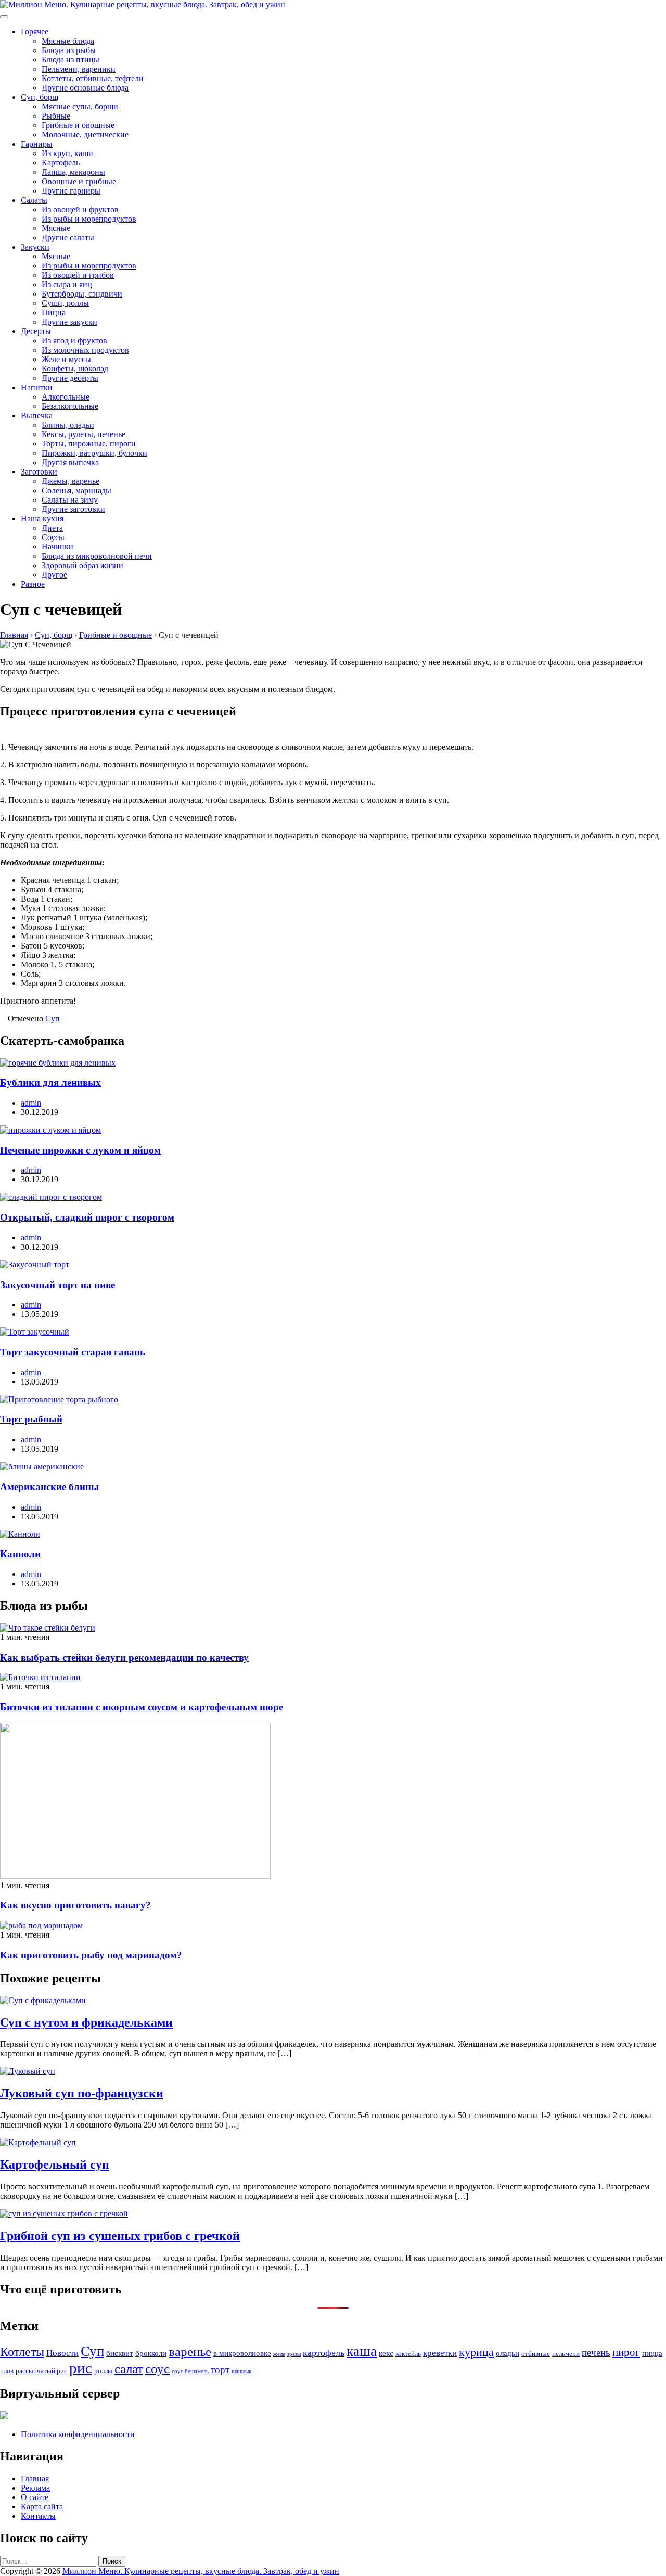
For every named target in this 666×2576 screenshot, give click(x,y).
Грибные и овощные (78, 125)
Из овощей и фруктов (80, 209)
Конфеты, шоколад (75, 369)
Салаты (34, 200)
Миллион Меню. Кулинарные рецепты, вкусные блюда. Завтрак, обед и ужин (201, 2571)
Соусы (53, 537)
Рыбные (56, 116)
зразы (294, 2354)
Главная (35, 2478)
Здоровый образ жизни (82, 565)
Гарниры (37, 144)
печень (596, 2353)
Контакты (38, 2516)
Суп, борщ (40, 97)
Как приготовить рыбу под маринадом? (91, 1955)
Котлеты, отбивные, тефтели (93, 78)
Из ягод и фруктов (74, 341)
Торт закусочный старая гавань (73, 1352)
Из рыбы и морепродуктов (89, 219)
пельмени (566, 2354)
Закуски (35, 247)
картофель (324, 2353)
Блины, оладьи (68, 425)
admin (31, 1103)
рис (81, 2368)
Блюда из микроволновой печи (97, 556)
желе (279, 2354)
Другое (54, 575)
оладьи (508, 2353)
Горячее (35, 31)
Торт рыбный (31, 1419)
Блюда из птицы (71, 60)
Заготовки (39, 472)
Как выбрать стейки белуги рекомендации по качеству (124, 1657)
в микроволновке (242, 2353)
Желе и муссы (66, 359)
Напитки (37, 387)
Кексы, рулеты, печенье (84, 434)
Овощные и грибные (79, 181)
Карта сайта (42, 2507)
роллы (103, 2371)
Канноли (20, 1554)
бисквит (120, 2353)
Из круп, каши (67, 153)
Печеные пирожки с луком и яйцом (80, 1150)
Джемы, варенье (71, 481)
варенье (190, 2351)
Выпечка (37, 415)
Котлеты (22, 2352)
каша (362, 2351)
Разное (33, 584)
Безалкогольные (70, 406)
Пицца (54, 312)
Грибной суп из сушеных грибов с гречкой (120, 2236)
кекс (386, 2353)
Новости (62, 2353)
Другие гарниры (71, 191)
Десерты (36, 331)
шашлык (241, 2371)
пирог (626, 2352)
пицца (652, 2353)
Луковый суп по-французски (82, 2093)
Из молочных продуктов (85, 350)
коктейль (408, 2354)
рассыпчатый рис (41, 2371)
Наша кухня (42, 518)
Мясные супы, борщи (80, 106)
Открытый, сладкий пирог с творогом (87, 1217)
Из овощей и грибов (78, 275)
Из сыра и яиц (67, 284)
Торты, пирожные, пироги (89, 444)
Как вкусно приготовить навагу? (75, 1905)
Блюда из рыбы (69, 50)
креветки (440, 2353)
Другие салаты (68, 238)
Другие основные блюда (85, 88)
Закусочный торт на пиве (57, 1285)
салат (129, 2369)
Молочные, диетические (85, 134)
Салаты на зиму (70, 500)
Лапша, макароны (73, 172)
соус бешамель (190, 2371)
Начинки (57, 547)
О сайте (35, 2497)
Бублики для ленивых (50, 1082)
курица (476, 2352)
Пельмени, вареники (79, 69)
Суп (53, 1018)
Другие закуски (69, 322)
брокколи (151, 2353)
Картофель (61, 163)
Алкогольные (66, 397)
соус (157, 2368)
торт (220, 2370)
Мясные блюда (68, 41)
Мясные (56, 228)
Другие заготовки (73, 509)
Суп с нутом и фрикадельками (86, 2022)
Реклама (35, 2488)
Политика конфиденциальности (78, 2434)
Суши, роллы (65, 303)
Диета (52, 528)
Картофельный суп (55, 2164)
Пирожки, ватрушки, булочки (94, 453)
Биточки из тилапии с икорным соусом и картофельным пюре (142, 1707)
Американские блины (49, 1487)
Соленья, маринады (76, 490)
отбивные (536, 2354)
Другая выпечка (70, 462)
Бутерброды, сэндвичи (82, 294)
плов (7, 2371)
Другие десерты (70, 378)
